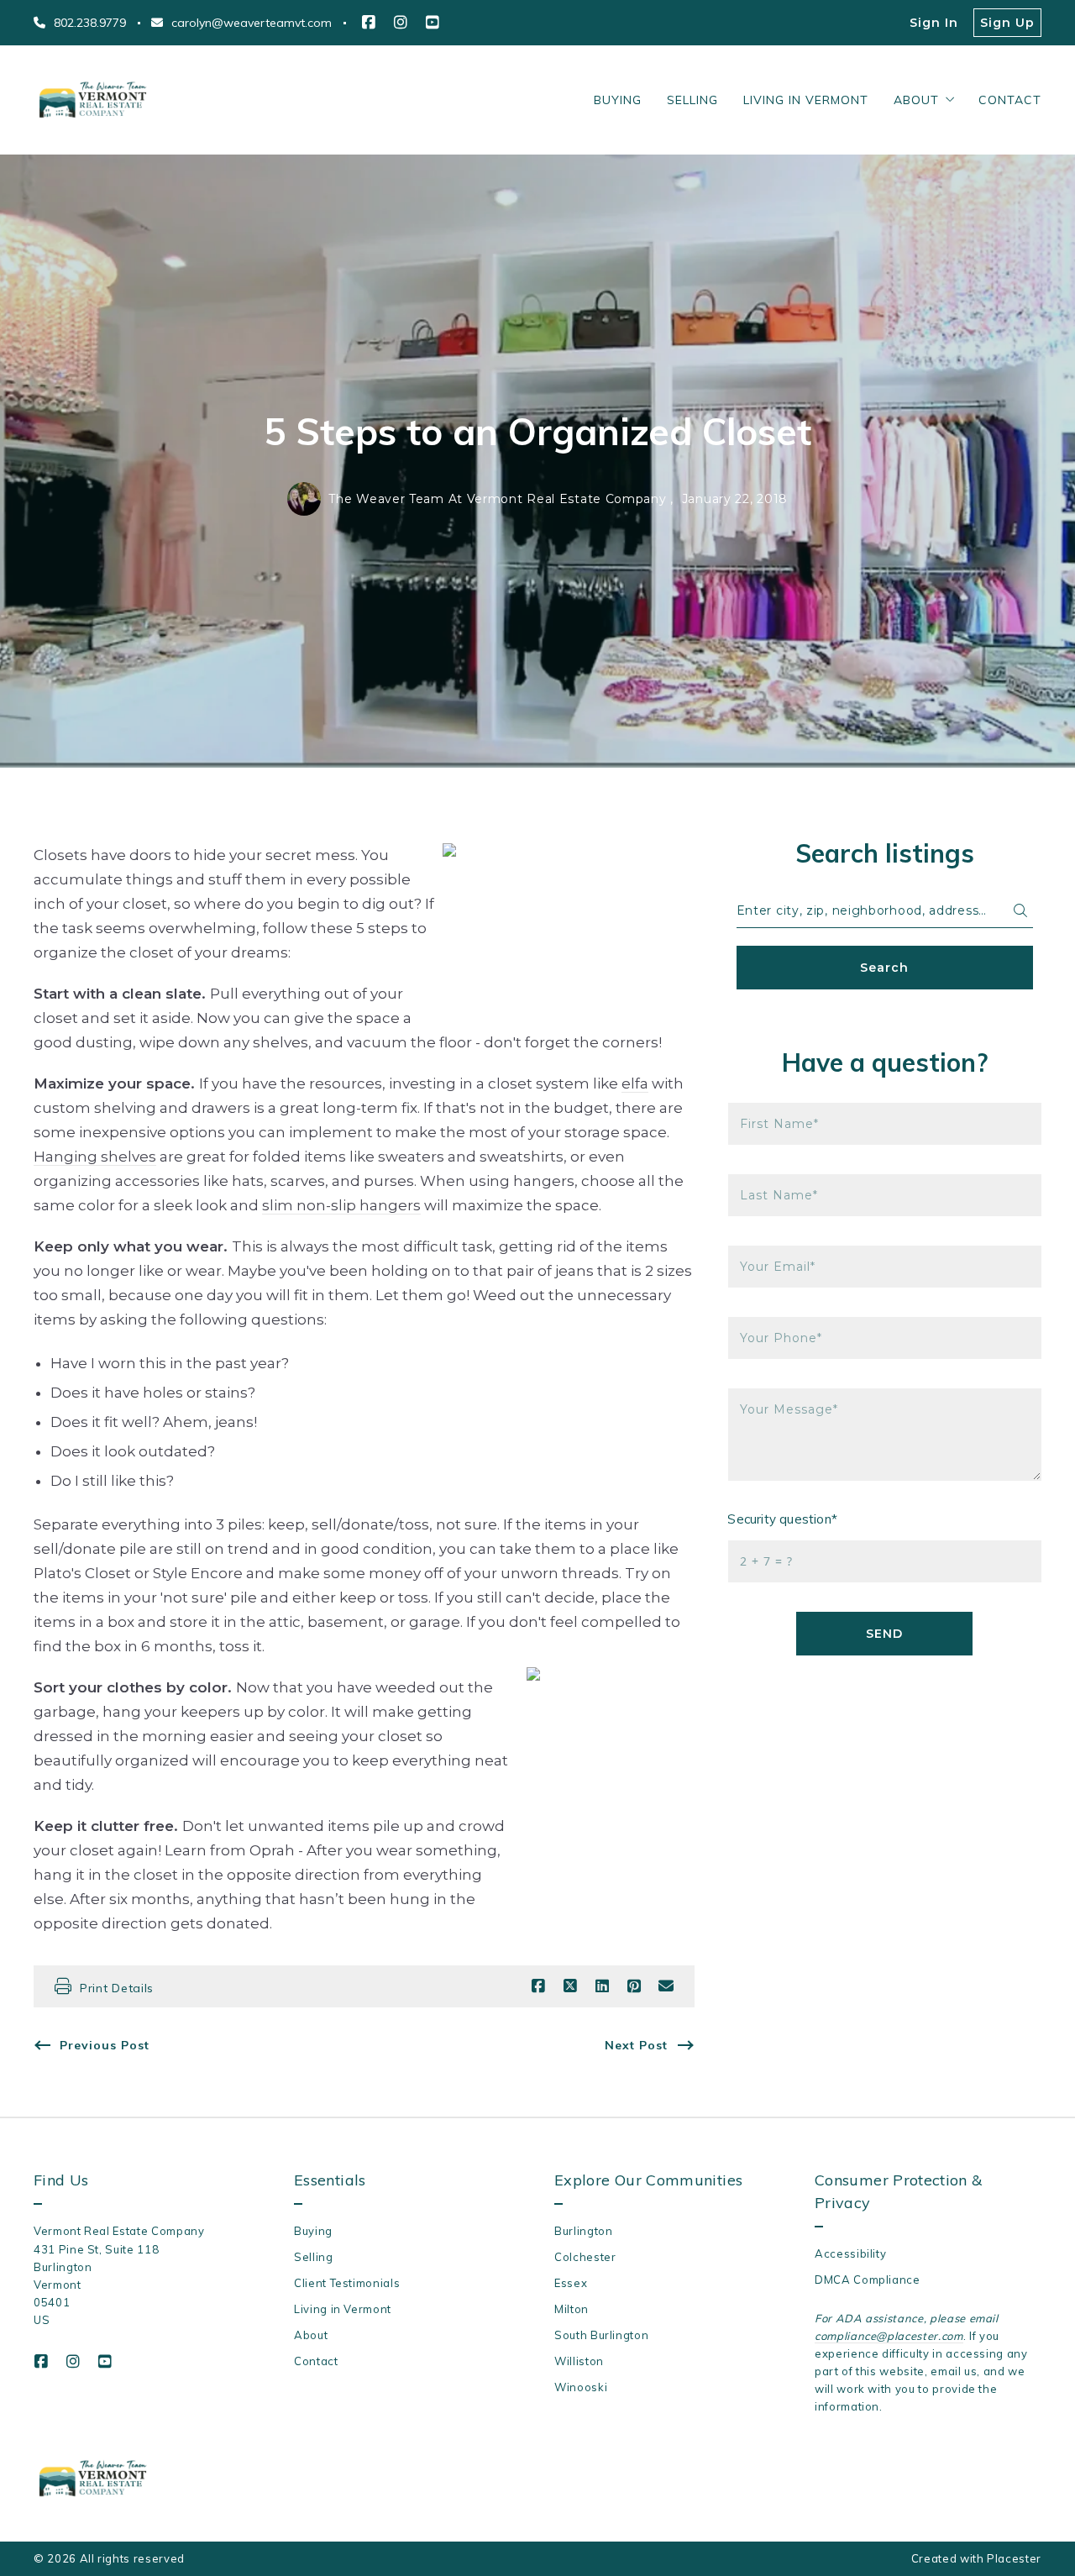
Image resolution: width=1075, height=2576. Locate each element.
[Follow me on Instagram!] (401, 23)
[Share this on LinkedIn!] (602, 1986)
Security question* (783, 1519)
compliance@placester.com (889, 2336)
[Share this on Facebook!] (538, 1986)
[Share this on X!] (570, 1986)
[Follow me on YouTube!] (433, 23)
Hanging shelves (95, 1157)
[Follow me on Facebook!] (369, 23)
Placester (1014, 2558)
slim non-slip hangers (341, 1205)
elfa (635, 1083)
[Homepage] (93, 100)
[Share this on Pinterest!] (634, 1986)
